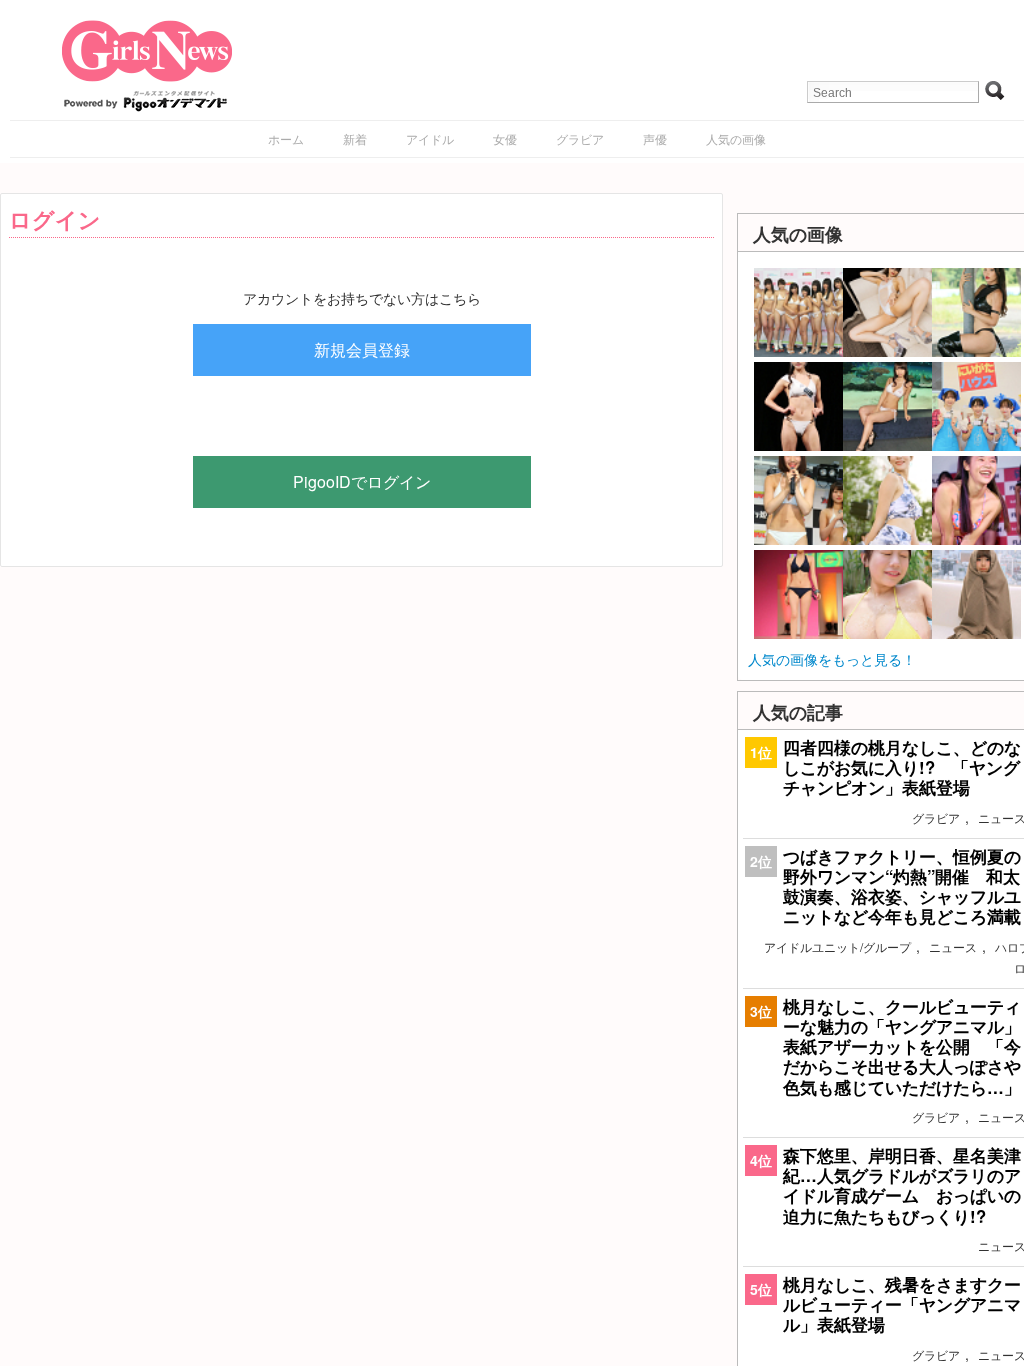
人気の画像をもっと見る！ (832, 659)
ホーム (286, 138)
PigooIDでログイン (362, 481)
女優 (505, 138)
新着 (355, 138)
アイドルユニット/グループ (837, 946)
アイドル (430, 138)
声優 (655, 138)
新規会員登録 (362, 349)
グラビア (580, 138)
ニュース (953, 946)
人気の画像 (736, 138)
